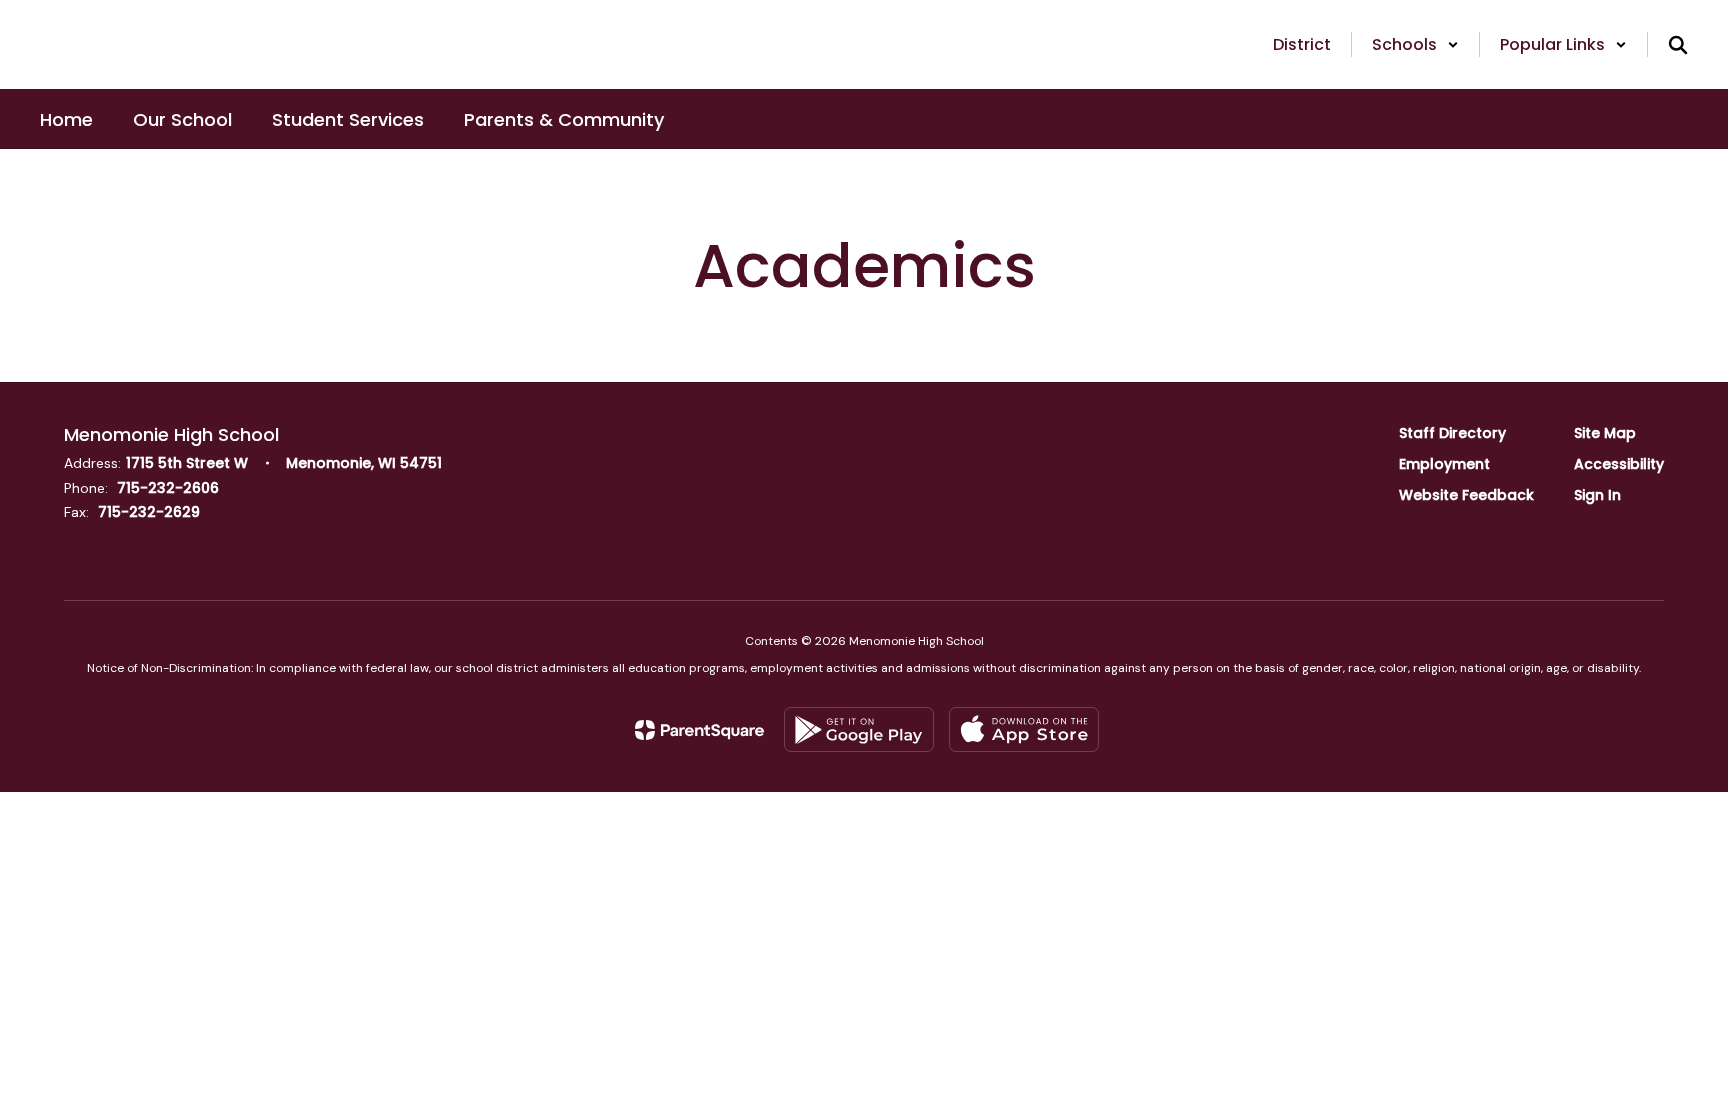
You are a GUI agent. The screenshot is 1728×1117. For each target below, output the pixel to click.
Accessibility (1619, 464)
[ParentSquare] (699, 730)
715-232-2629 (149, 512)
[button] (1415, 44)
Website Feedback (1466, 495)
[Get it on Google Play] (859, 729)
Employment (1444, 464)
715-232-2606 (168, 488)
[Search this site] (1678, 45)
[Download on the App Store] (1024, 729)
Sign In (1597, 495)
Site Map (1605, 433)
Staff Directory (1452, 433)
